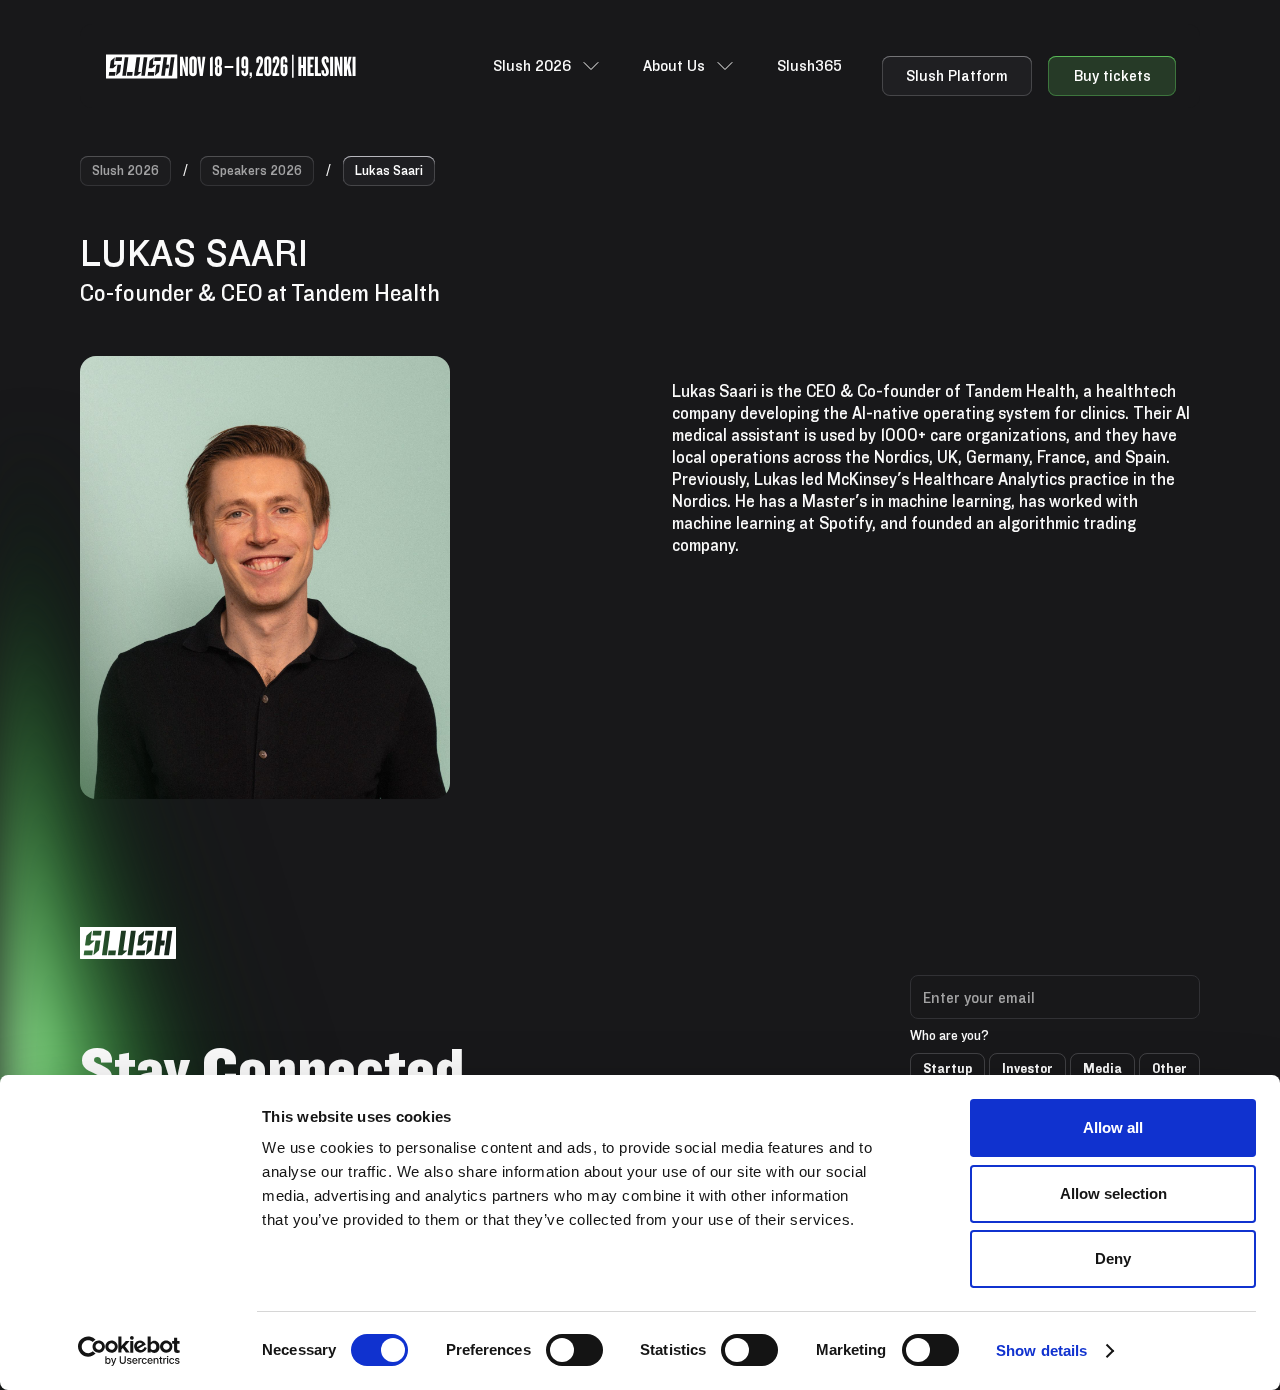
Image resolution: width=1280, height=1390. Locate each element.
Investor (1027, 1068)
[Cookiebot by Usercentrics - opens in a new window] (129, 1351)
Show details (1041, 1350)
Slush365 (809, 65)
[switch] (574, 1350)
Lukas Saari (389, 170)
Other (1169, 1068)
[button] (548, 66)
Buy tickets (1112, 75)
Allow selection (1113, 1193)
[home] (230, 66)
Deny (1113, 1258)
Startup (947, 1068)
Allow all (1113, 1127)
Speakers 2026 (257, 170)
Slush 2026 (125, 170)
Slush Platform (957, 75)
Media (1102, 1068)
